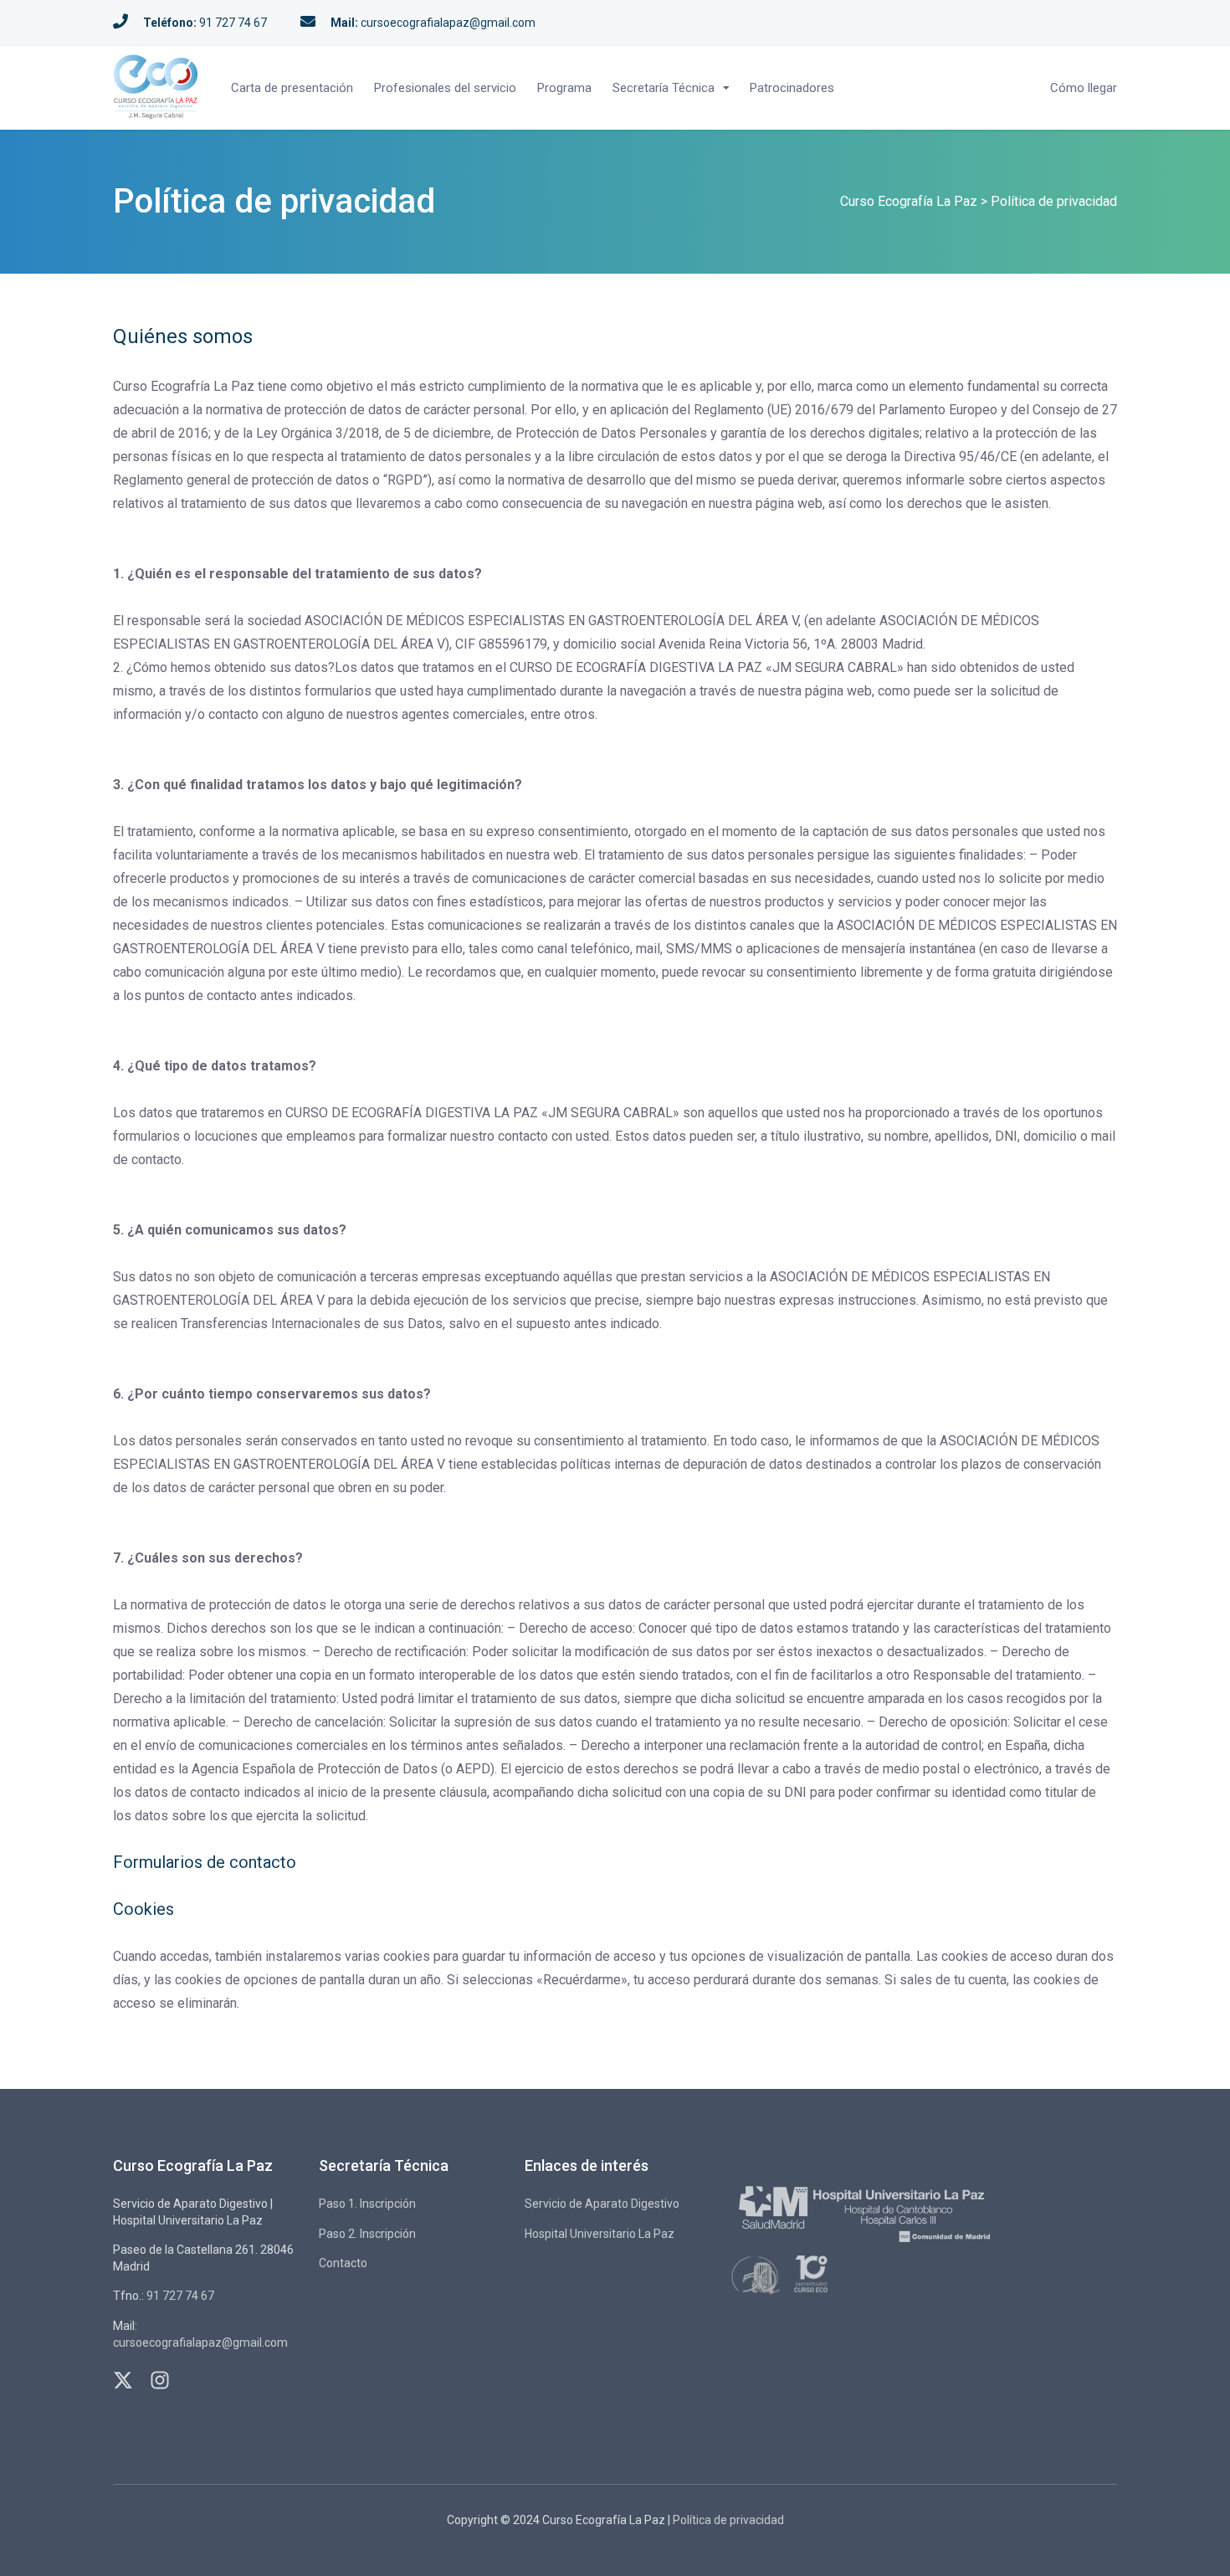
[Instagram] (160, 2373)
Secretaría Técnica (664, 88)
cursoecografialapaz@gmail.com (448, 23)
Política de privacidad (728, 2520)
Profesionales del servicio (445, 88)
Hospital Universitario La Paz (600, 2234)
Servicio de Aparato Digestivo (602, 2204)
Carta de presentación (292, 88)
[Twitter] (123, 2373)
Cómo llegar (1084, 88)
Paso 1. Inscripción (367, 2204)
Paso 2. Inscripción (367, 2234)
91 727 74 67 (233, 23)
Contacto (343, 2263)
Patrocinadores (792, 88)
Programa (564, 88)
